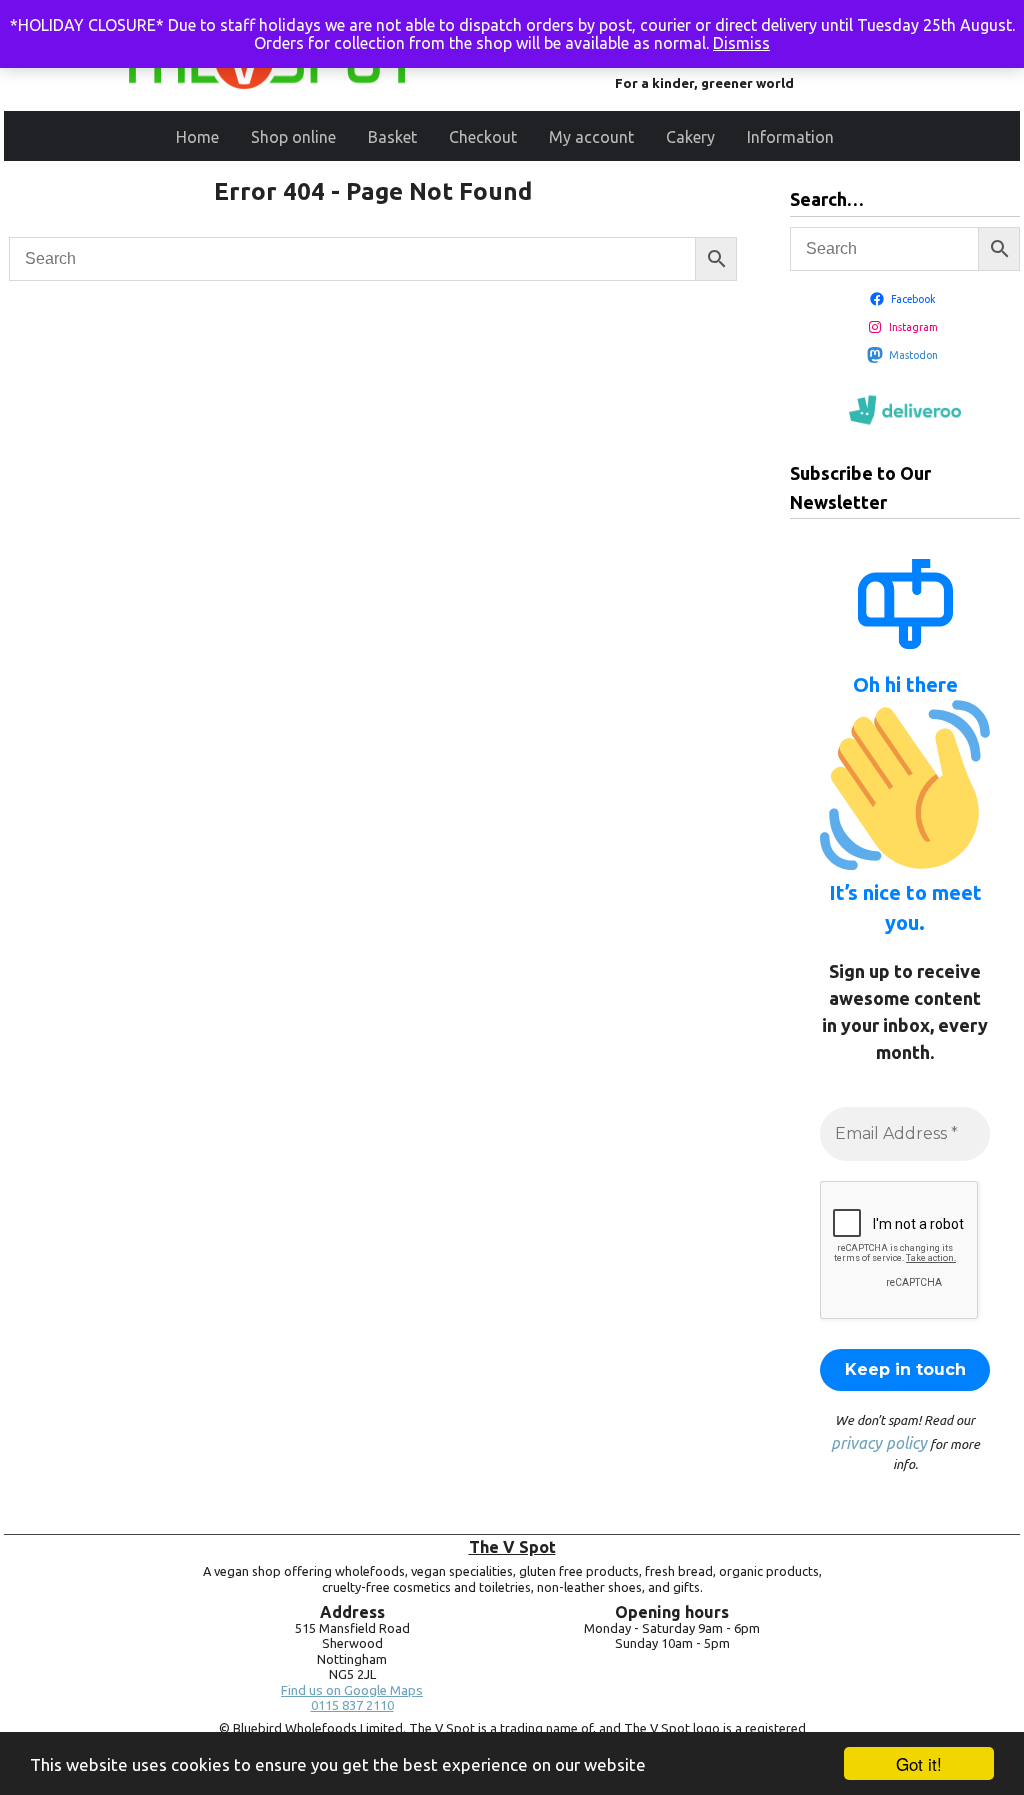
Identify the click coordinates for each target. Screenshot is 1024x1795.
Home (197, 137)
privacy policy (879, 1443)
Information (790, 137)
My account (591, 137)
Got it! (919, 1763)
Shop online (293, 137)
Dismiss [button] (741, 43)
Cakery (690, 137)
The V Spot (512, 1547)
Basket (392, 137)
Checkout (483, 137)
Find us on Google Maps (352, 1690)
